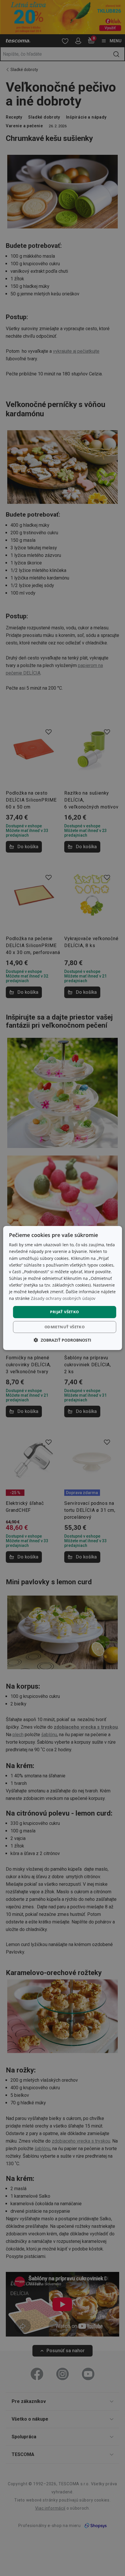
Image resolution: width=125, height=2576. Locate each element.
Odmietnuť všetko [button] (65, 1327)
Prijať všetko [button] (64, 1312)
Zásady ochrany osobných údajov (63, 1298)
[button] (63, 1340)
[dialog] (63, 1288)
